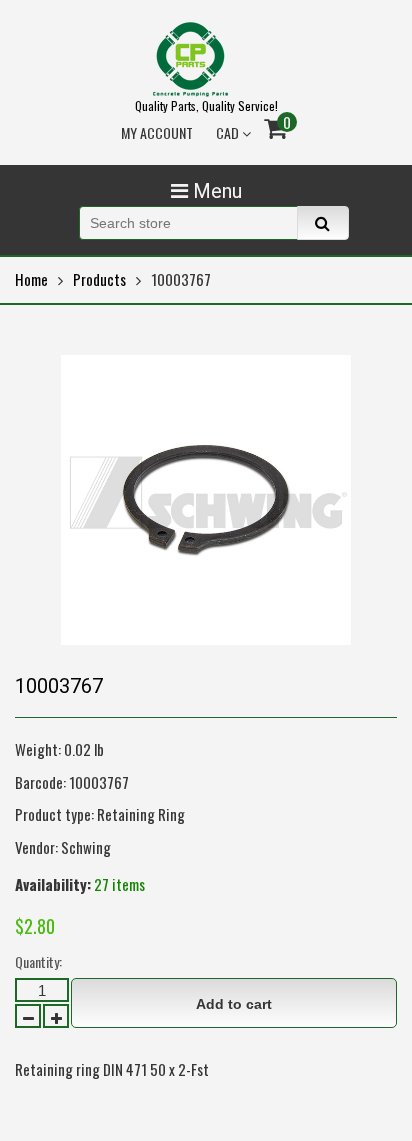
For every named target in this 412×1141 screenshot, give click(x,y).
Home (31, 279)
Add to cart (234, 1004)
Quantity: (38, 961)
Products (99, 279)
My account (157, 132)
